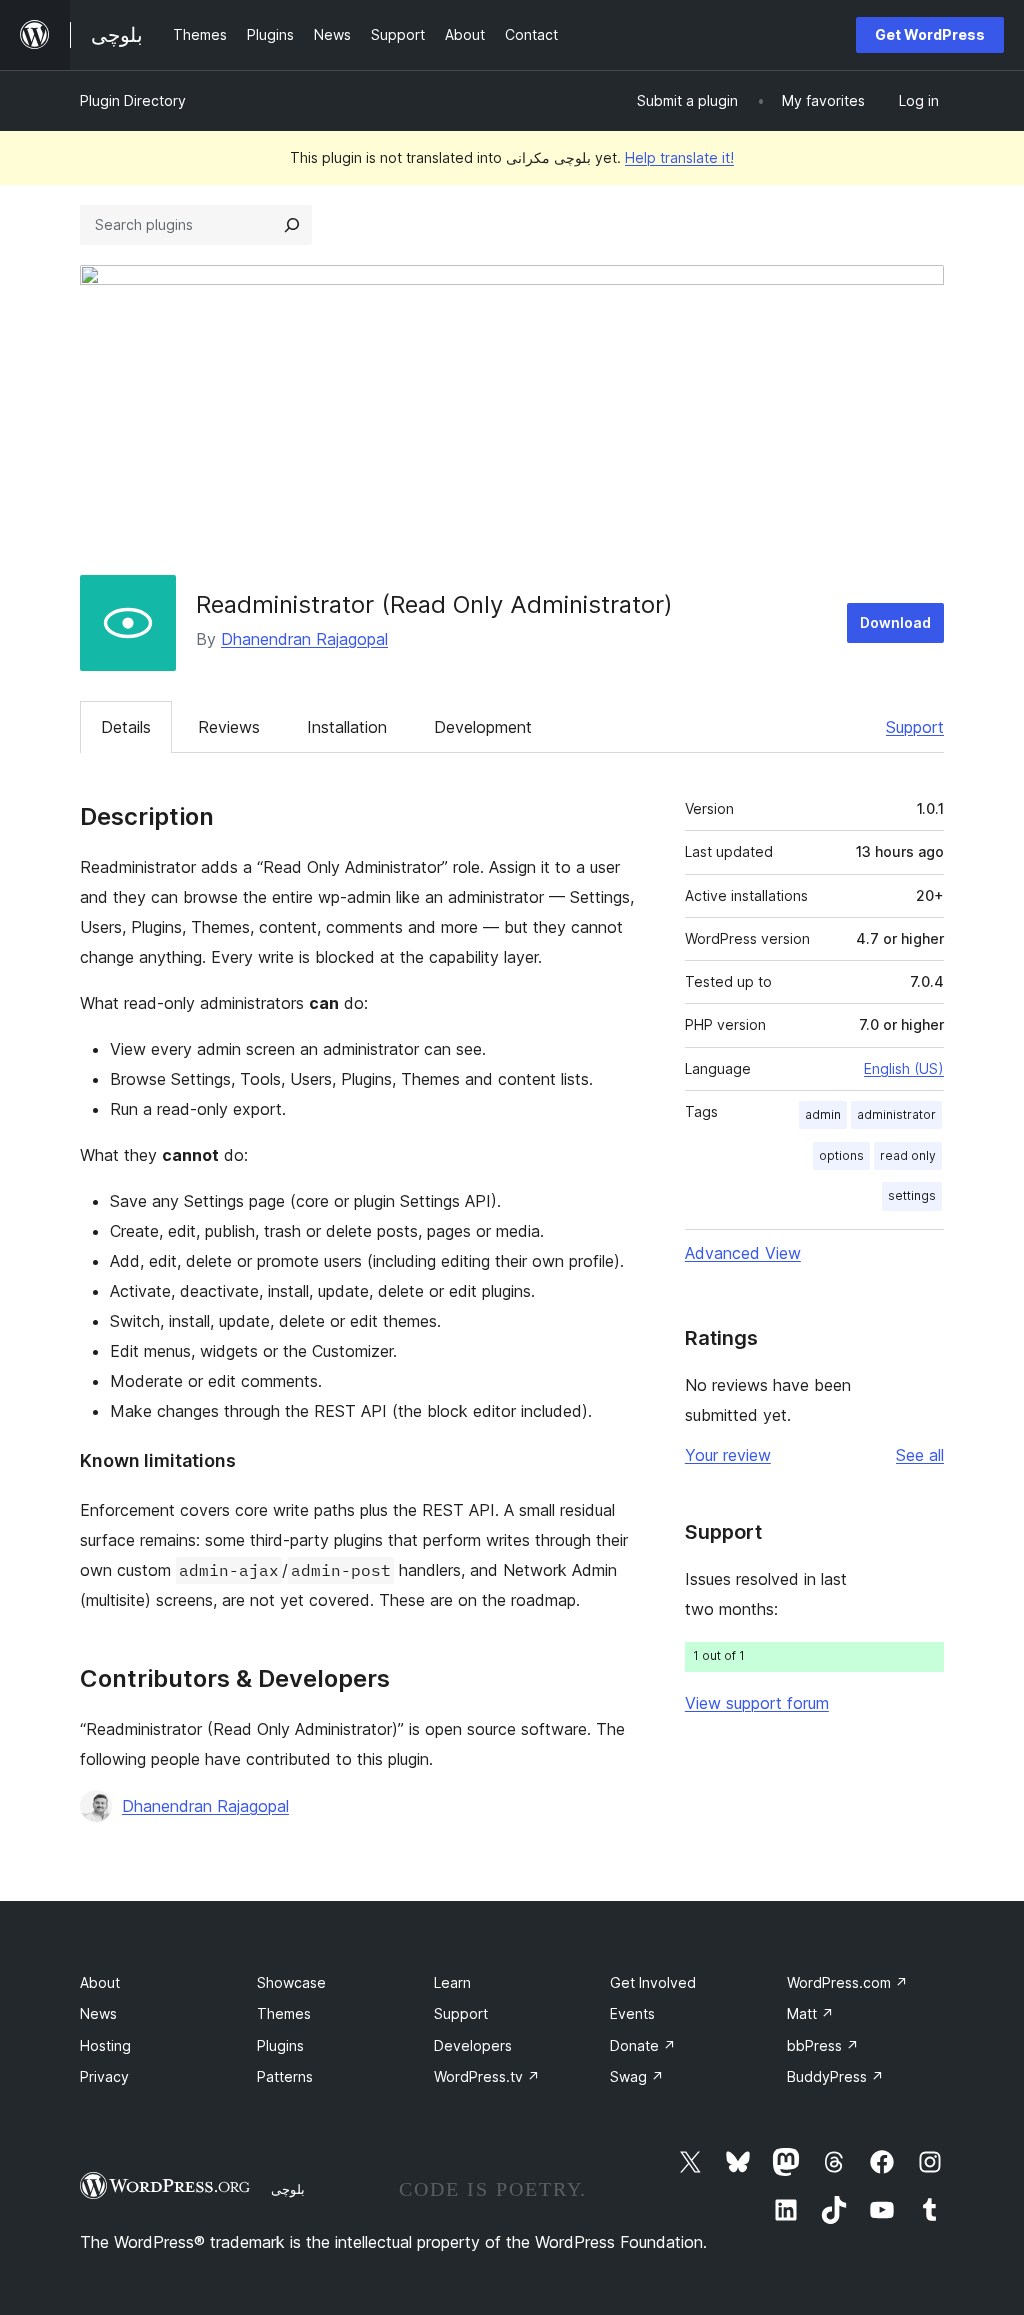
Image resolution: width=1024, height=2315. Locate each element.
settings (912, 1195)
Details (126, 727)
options (841, 1155)
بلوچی (288, 2189)
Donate (643, 2045)
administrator (896, 1114)
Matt (810, 2013)
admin (823, 1114)
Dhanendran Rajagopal (304, 639)
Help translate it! (679, 157)
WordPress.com (847, 1982)
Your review (728, 1455)
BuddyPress (835, 2076)
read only (908, 1155)
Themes (284, 2013)
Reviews (229, 727)
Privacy (104, 2076)
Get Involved (653, 1982)
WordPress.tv (487, 2076)
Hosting (105, 2045)
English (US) (904, 1068)
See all (920, 1455)
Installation (347, 727)
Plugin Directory (133, 100)
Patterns (285, 2076)
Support (915, 727)
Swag (637, 2076)
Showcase (291, 1982)
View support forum (757, 1703)
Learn (452, 1982)
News (98, 2013)
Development (483, 727)
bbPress (823, 2045)
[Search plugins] (292, 225)
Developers (473, 2045)
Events (632, 2013)
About (100, 1982)
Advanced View (743, 1253)
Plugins (280, 2045)
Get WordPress (930, 34)
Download (895, 622)
